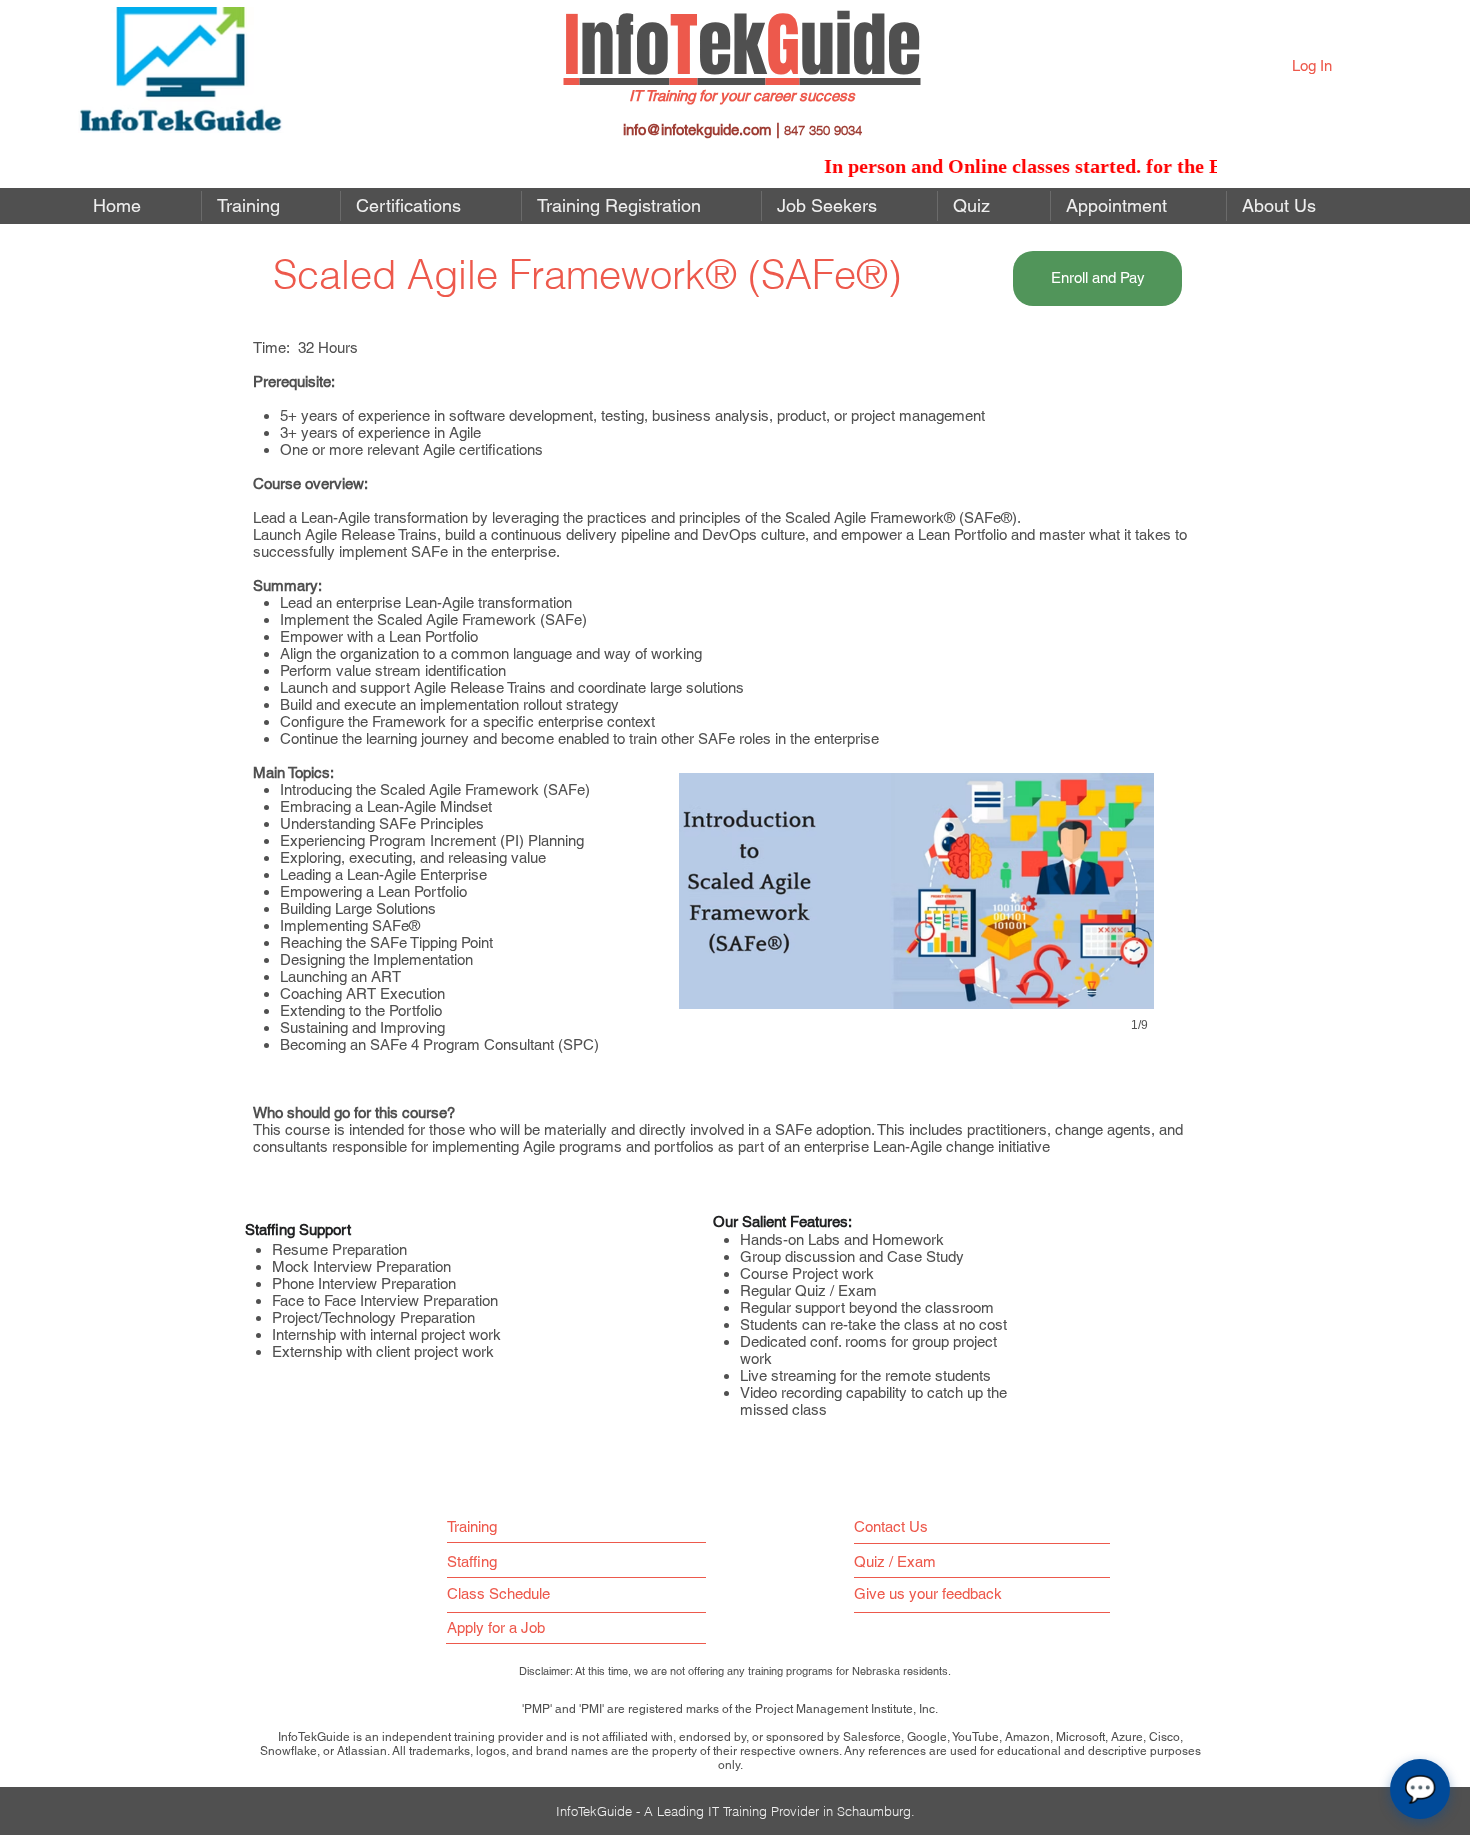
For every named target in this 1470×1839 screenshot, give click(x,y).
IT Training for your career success (742, 95)
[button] (849, 206)
